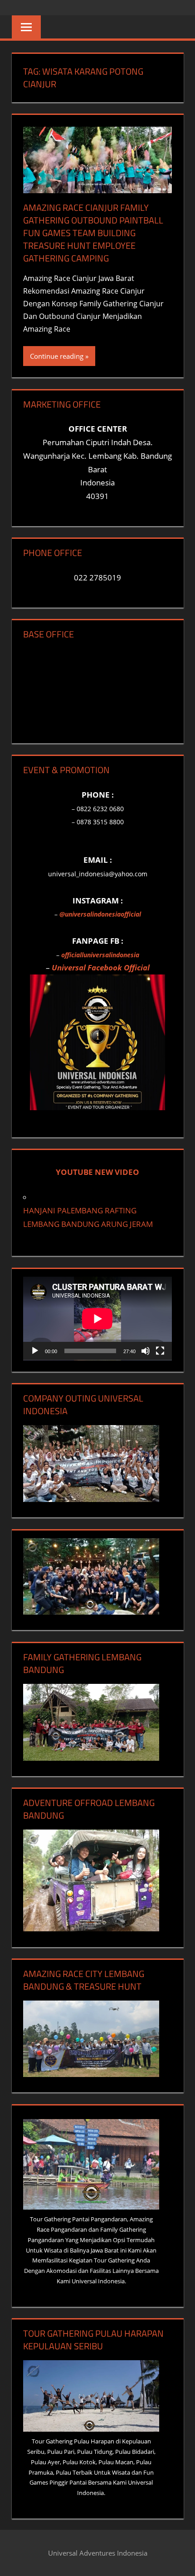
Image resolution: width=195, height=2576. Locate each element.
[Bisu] (146, 1351)
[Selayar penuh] (160, 1351)
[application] (97, 1319)
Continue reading (57, 356)
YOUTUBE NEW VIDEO (97, 1172)
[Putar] (35, 1351)
